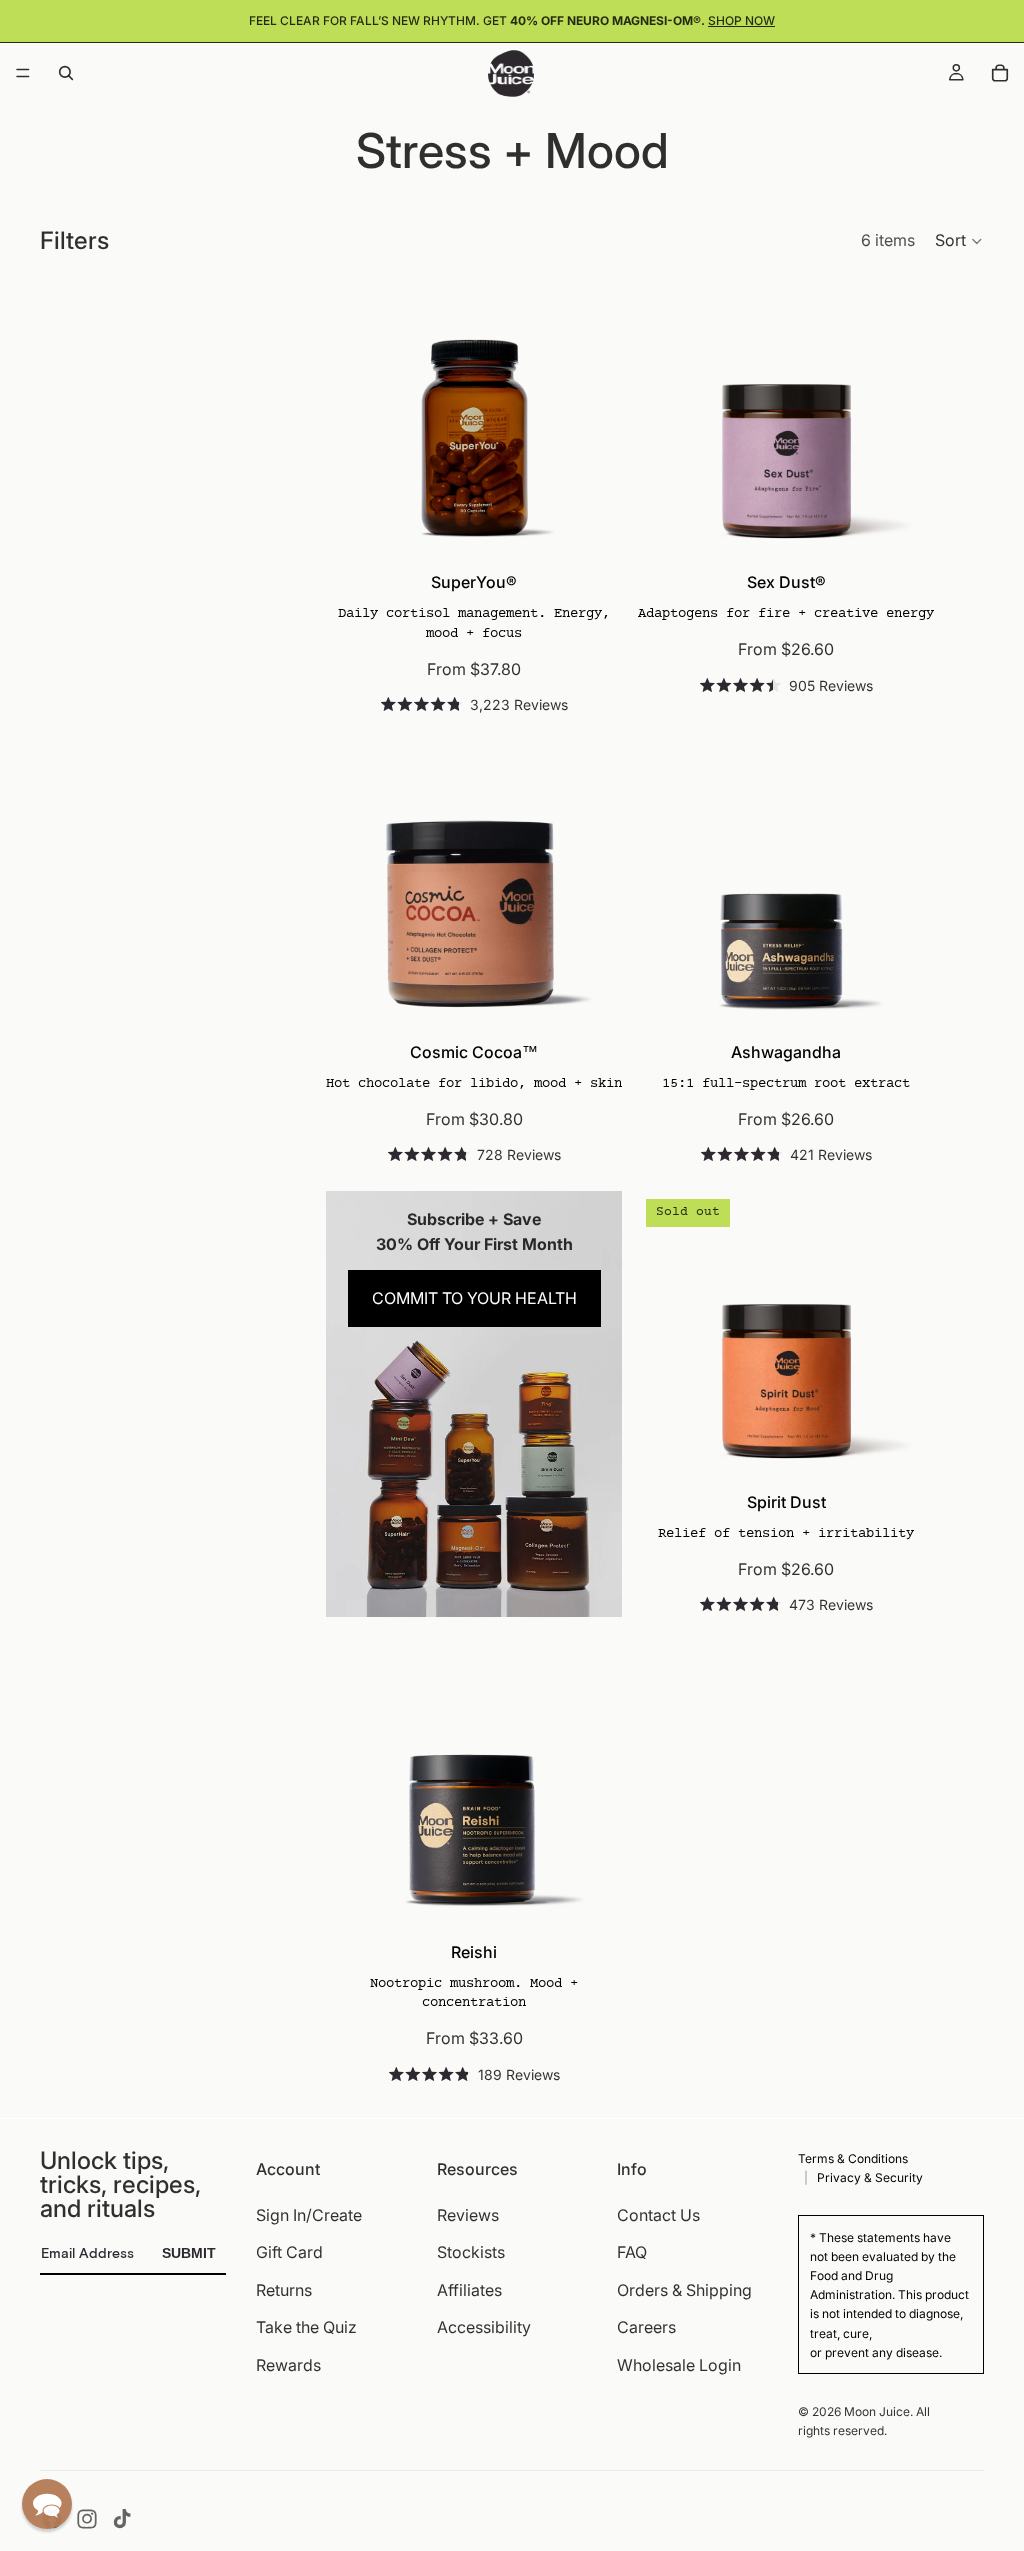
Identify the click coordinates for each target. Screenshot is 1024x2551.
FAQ (632, 2252)
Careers (646, 2327)
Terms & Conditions (853, 2158)
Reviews (468, 2214)
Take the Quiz (306, 2327)
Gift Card (289, 2252)
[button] (959, 241)
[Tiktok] (122, 2519)
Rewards (288, 2365)
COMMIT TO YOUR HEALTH (474, 1298)
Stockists (471, 2252)
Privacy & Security (870, 2177)
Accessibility (484, 2327)
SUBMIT (189, 2253)
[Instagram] (87, 2519)
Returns (284, 2289)
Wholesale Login (679, 2365)
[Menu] (23, 73)
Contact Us (658, 2214)
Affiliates (469, 2289)
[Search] (66, 73)
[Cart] (1000, 73)
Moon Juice (877, 2411)
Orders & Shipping (684, 2289)
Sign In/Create (309, 2214)
